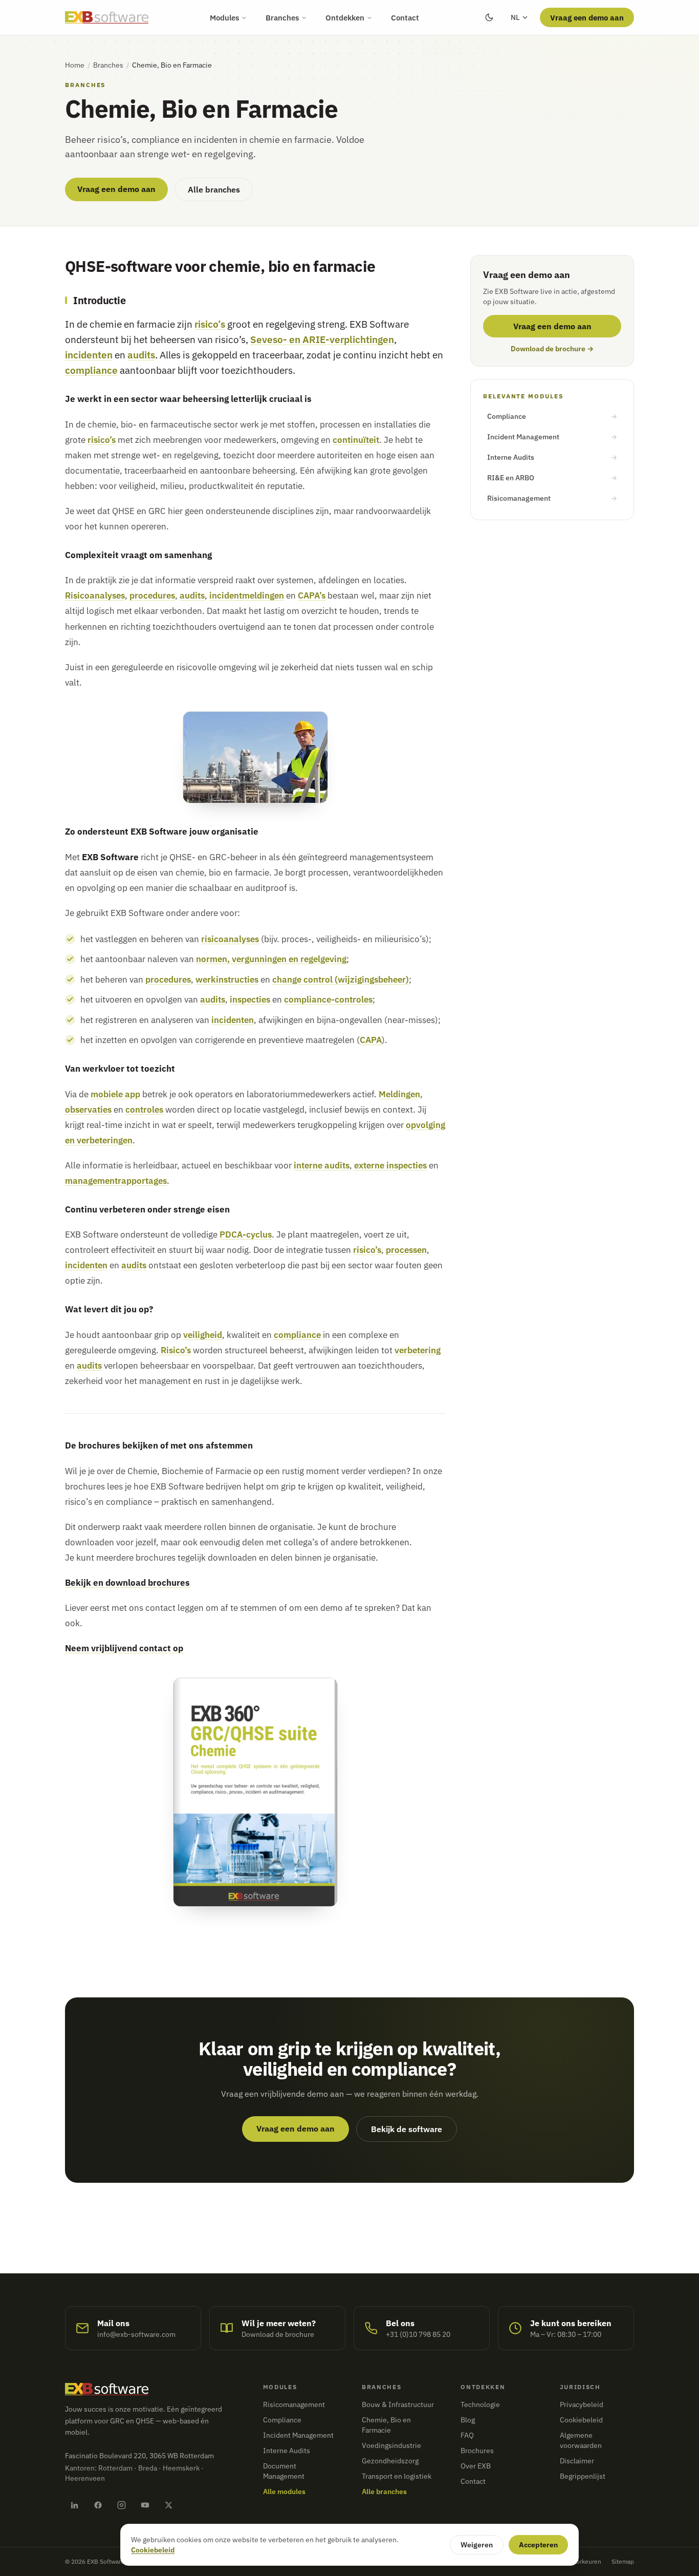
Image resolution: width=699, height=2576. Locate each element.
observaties (88, 1109)
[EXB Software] (107, 17)
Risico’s (176, 1350)
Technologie (480, 2404)
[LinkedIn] (74, 2505)
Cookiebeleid (581, 2420)
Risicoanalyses (95, 595)
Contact (405, 17)
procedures (152, 595)
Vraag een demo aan (587, 17)
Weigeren (477, 2545)
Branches (282, 17)
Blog (468, 2420)
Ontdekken (345, 17)
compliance (91, 370)
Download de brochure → (552, 349)
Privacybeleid (582, 2404)
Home (75, 65)
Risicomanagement (552, 498)
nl (515, 17)
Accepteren (538, 2545)
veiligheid (203, 1335)
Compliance (552, 416)
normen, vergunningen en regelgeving (271, 959)
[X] (168, 2505)
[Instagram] (121, 2505)
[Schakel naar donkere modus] (489, 17)
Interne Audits (552, 457)
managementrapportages (116, 1180)
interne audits (322, 1165)
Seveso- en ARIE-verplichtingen (322, 339)
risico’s (210, 324)
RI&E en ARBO (552, 478)
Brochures (477, 2451)
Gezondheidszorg (390, 2461)
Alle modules (284, 2492)
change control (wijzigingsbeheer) (341, 979)
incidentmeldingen (247, 595)
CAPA (371, 1040)
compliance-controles (328, 999)
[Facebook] (98, 2505)
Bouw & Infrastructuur (398, 2404)
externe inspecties (390, 1165)
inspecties (250, 999)
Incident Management (552, 437)
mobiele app (115, 1094)
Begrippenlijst (583, 2476)
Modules (224, 17)
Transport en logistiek (397, 2476)
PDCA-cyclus (246, 1234)
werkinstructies (227, 979)
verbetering (418, 1350)
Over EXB (476, 2466)
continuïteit (356, 440)
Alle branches (214, 189)
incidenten (89, 355)
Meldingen (399, 1094)
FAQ (467, 2435)
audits (141, 355)
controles (144, 1109)
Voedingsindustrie (391, 2445)
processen (406, 1250)
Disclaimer (577, 2461)
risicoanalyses (230, 939)
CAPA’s (312, 595)
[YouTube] (145, 2505)
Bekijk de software (407, 2129)
